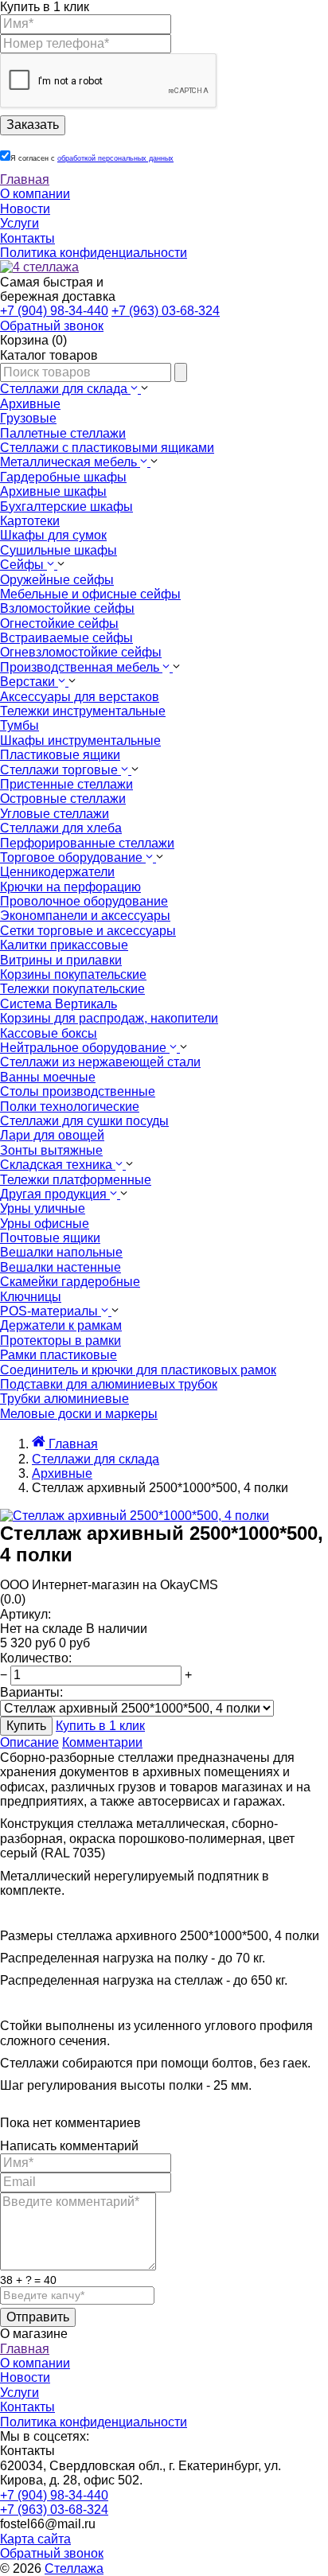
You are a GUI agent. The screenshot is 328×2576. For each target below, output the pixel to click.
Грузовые (28, 418)
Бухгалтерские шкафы (66, 507)
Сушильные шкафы (59, 550)
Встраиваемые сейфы (66, 638)
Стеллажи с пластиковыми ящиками (107, 448)
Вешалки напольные (61, 1252)
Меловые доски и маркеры (79, 1414)
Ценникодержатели (57, 872)
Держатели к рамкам (61, 1325)
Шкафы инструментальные (80, 740)
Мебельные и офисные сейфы (90, 594)
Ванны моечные (48, 1077)
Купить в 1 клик (100, 1726)
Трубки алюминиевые (64, 1399)
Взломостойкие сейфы (67, 608)
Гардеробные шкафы (63, 477)
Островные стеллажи (63, 799)
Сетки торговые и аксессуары (88, 931)
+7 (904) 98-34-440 (54, 311)
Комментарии (102, 1742)
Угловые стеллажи (55, 814)
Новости (25, 209)
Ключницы (31, 1297)
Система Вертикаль (59, 1004)
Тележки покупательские (72, 989)
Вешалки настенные (61, 1267)
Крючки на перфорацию (70, 887)
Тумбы (20, 725)
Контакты (27, 238)
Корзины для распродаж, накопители (109, 1018)
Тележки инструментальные (83, 711)
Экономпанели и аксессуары (85, 916)
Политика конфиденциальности (94, 253)
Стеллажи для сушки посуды (84, 1121)
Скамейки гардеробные (70, 1282)
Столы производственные (78, 1091)
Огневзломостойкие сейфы (81, 652)
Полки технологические (70, 1107)
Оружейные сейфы (57, 580)
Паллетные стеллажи (63, 433)
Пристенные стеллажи (66, 784)
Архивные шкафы (53, 491)
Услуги (20, 223)
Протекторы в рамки (61, 1341)
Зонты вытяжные (51, 1150)
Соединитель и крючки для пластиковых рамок (138, 1370)
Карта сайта (35, 2539)
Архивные (30, 404)
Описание (29, 1742)
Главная (25, 179)
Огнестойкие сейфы (59, 624)
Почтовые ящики (50, 1238)
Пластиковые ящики (60, 755)
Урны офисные (45, 1224)
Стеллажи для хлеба (61, 828)
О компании (35, 194)
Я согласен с (92, 158)
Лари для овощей (52, 1135)
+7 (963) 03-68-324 (166, 311)
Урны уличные (43, 1208)
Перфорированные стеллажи (87, 843)
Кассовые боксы (49, 1033)
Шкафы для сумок (53, 535)
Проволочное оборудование (84, 901)
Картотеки (30, 521)
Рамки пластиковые (59, 1355)
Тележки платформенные (76, 1180)
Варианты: (31, 1692)
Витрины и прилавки (61, 960)
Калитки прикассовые (64, 945)
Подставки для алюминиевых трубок (109, 1384)
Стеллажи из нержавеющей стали (100, 1062)
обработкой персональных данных (115, 158)
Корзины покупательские (73, 974)
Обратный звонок (52, 2553)
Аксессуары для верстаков (80, 697)
